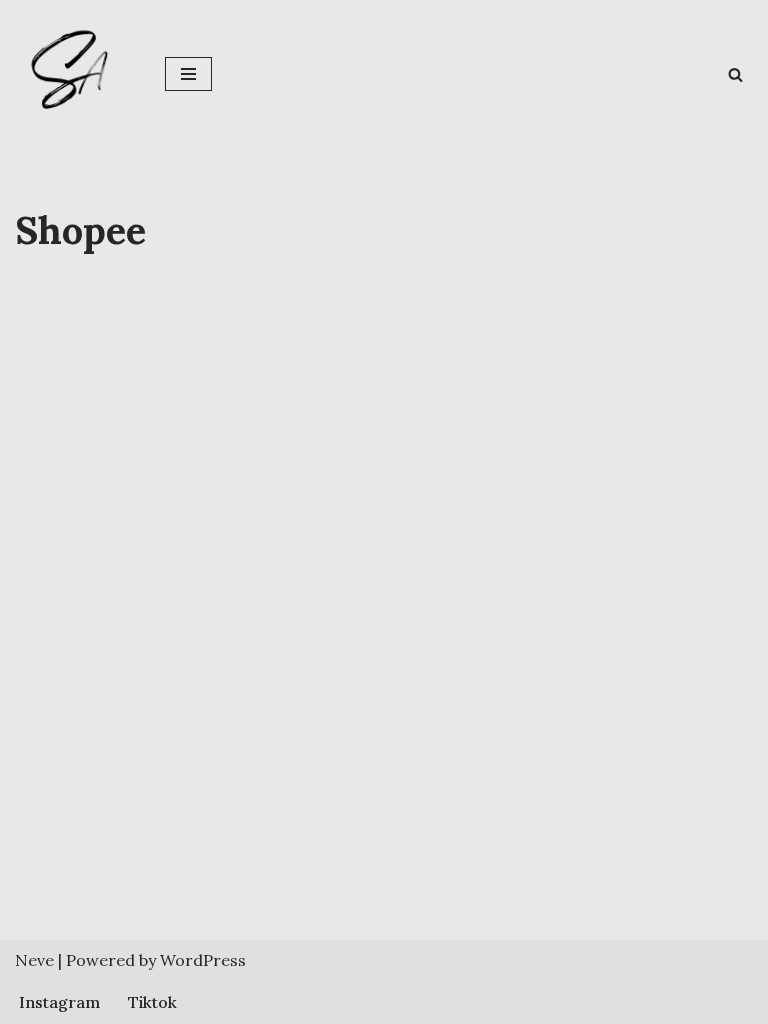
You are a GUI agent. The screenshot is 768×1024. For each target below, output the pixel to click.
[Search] (735, 74)
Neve (34, 960)
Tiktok (152, 1002)
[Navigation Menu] (188, 74)
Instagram (59, 1002)
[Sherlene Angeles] (75, 74)
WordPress (203, 960)
